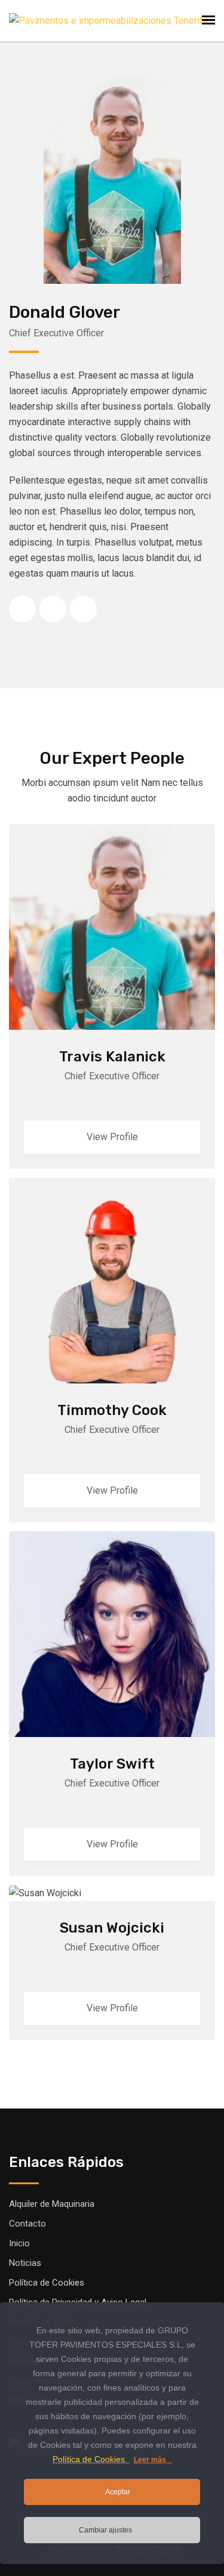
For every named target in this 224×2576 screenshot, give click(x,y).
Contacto (27, 2224)
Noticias (25, 2263)
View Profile (112, 1137)
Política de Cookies (47, 2283)
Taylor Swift (112, 1764)
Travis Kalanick (112, 1057)
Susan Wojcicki (112, 1928)
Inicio (19, 2243)
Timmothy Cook (112, 1410)
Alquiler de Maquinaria (52, 2204)
